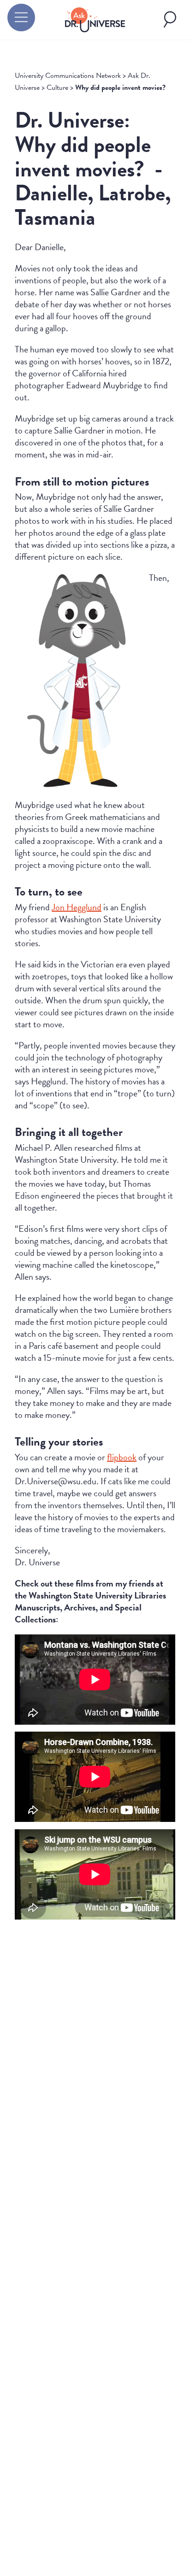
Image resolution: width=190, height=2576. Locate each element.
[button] (21, 18)
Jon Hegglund (77, 907)
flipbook (122, 1457)
